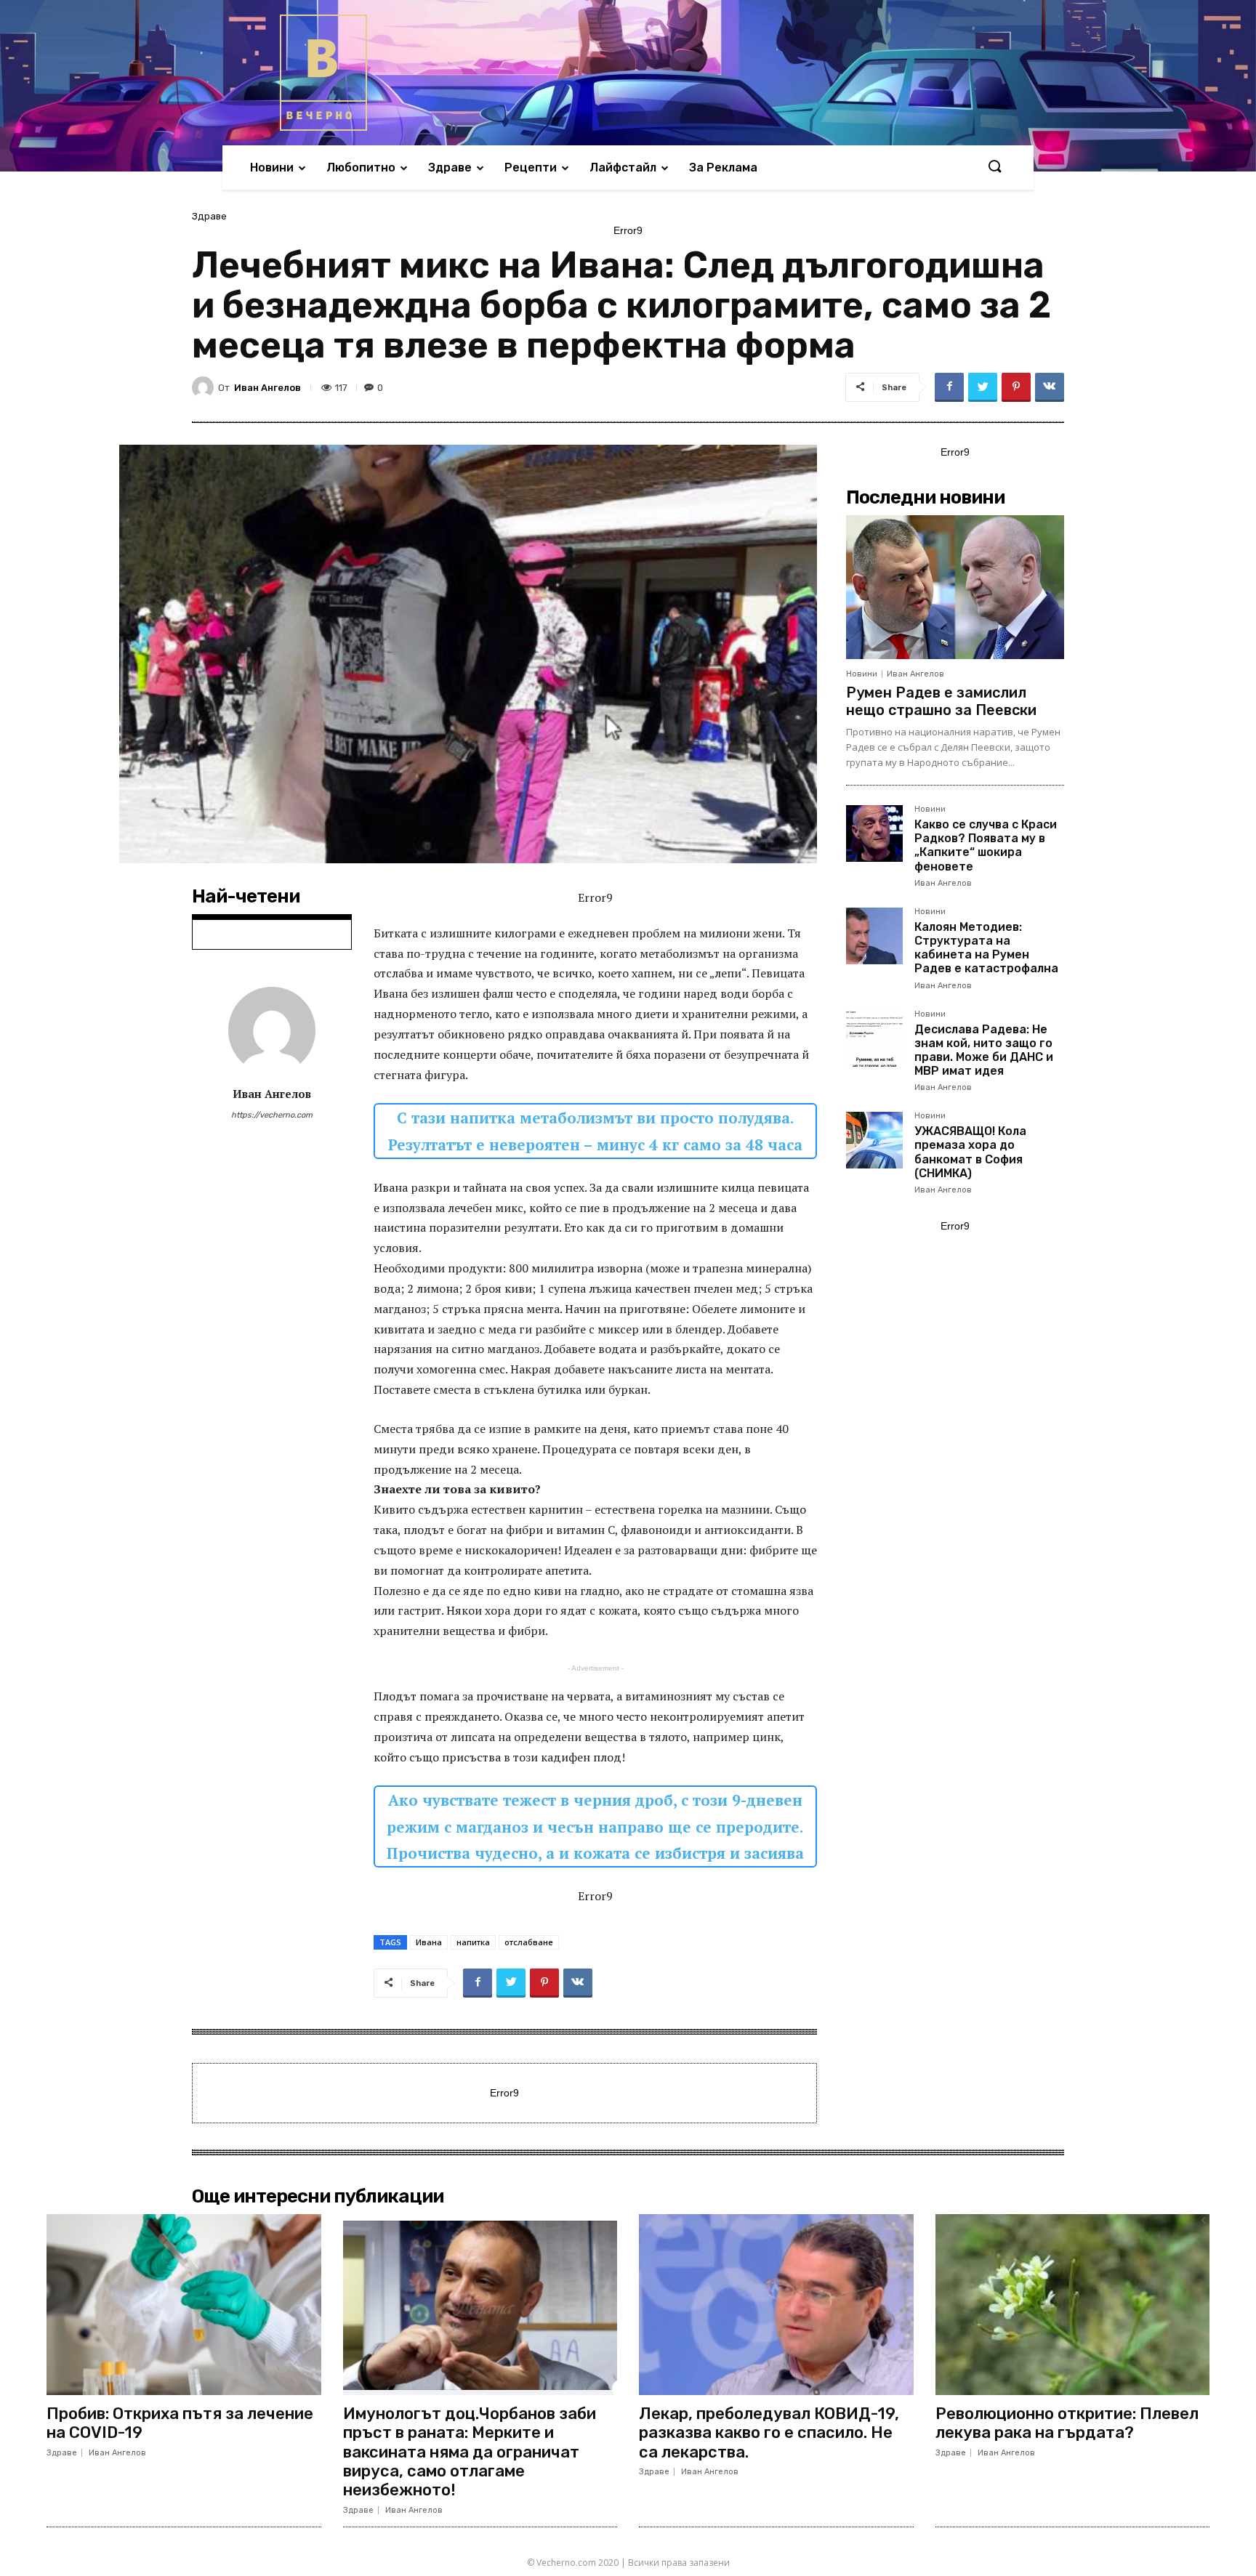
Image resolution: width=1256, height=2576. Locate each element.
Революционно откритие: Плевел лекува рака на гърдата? (1067, 2423)
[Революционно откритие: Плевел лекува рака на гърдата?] (1073, 2305)
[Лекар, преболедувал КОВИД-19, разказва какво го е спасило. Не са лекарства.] (776, 2305)
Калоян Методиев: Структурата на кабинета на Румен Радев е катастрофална (986, 948)
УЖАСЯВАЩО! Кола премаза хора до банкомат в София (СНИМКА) (970, 1152)
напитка (473, 1942)
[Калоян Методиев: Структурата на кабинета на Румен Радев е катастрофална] (874, 936)
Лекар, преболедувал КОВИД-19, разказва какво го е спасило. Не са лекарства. (769, 2433)
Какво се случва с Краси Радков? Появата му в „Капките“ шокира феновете (986, 845)
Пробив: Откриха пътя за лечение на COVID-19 (180, 2423)
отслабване (529, 1942)
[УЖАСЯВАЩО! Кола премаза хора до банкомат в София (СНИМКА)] (874, 1140)
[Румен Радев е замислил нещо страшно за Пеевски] (955, 587)
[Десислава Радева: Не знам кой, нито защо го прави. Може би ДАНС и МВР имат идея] (874, 1038)
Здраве (209, 216)
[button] (994, 167)
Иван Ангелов (267, 388)
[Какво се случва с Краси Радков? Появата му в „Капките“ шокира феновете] (874, 833)
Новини (862, 674)
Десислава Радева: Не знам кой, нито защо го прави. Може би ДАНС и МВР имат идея (984, 1050)
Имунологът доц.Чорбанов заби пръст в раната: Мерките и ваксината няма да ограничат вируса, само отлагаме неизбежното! (470, 2452)
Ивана (429, 1942)
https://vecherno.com (272, 1115)
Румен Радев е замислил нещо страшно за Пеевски (941, 701)
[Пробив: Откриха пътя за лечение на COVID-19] (184, 2305)
